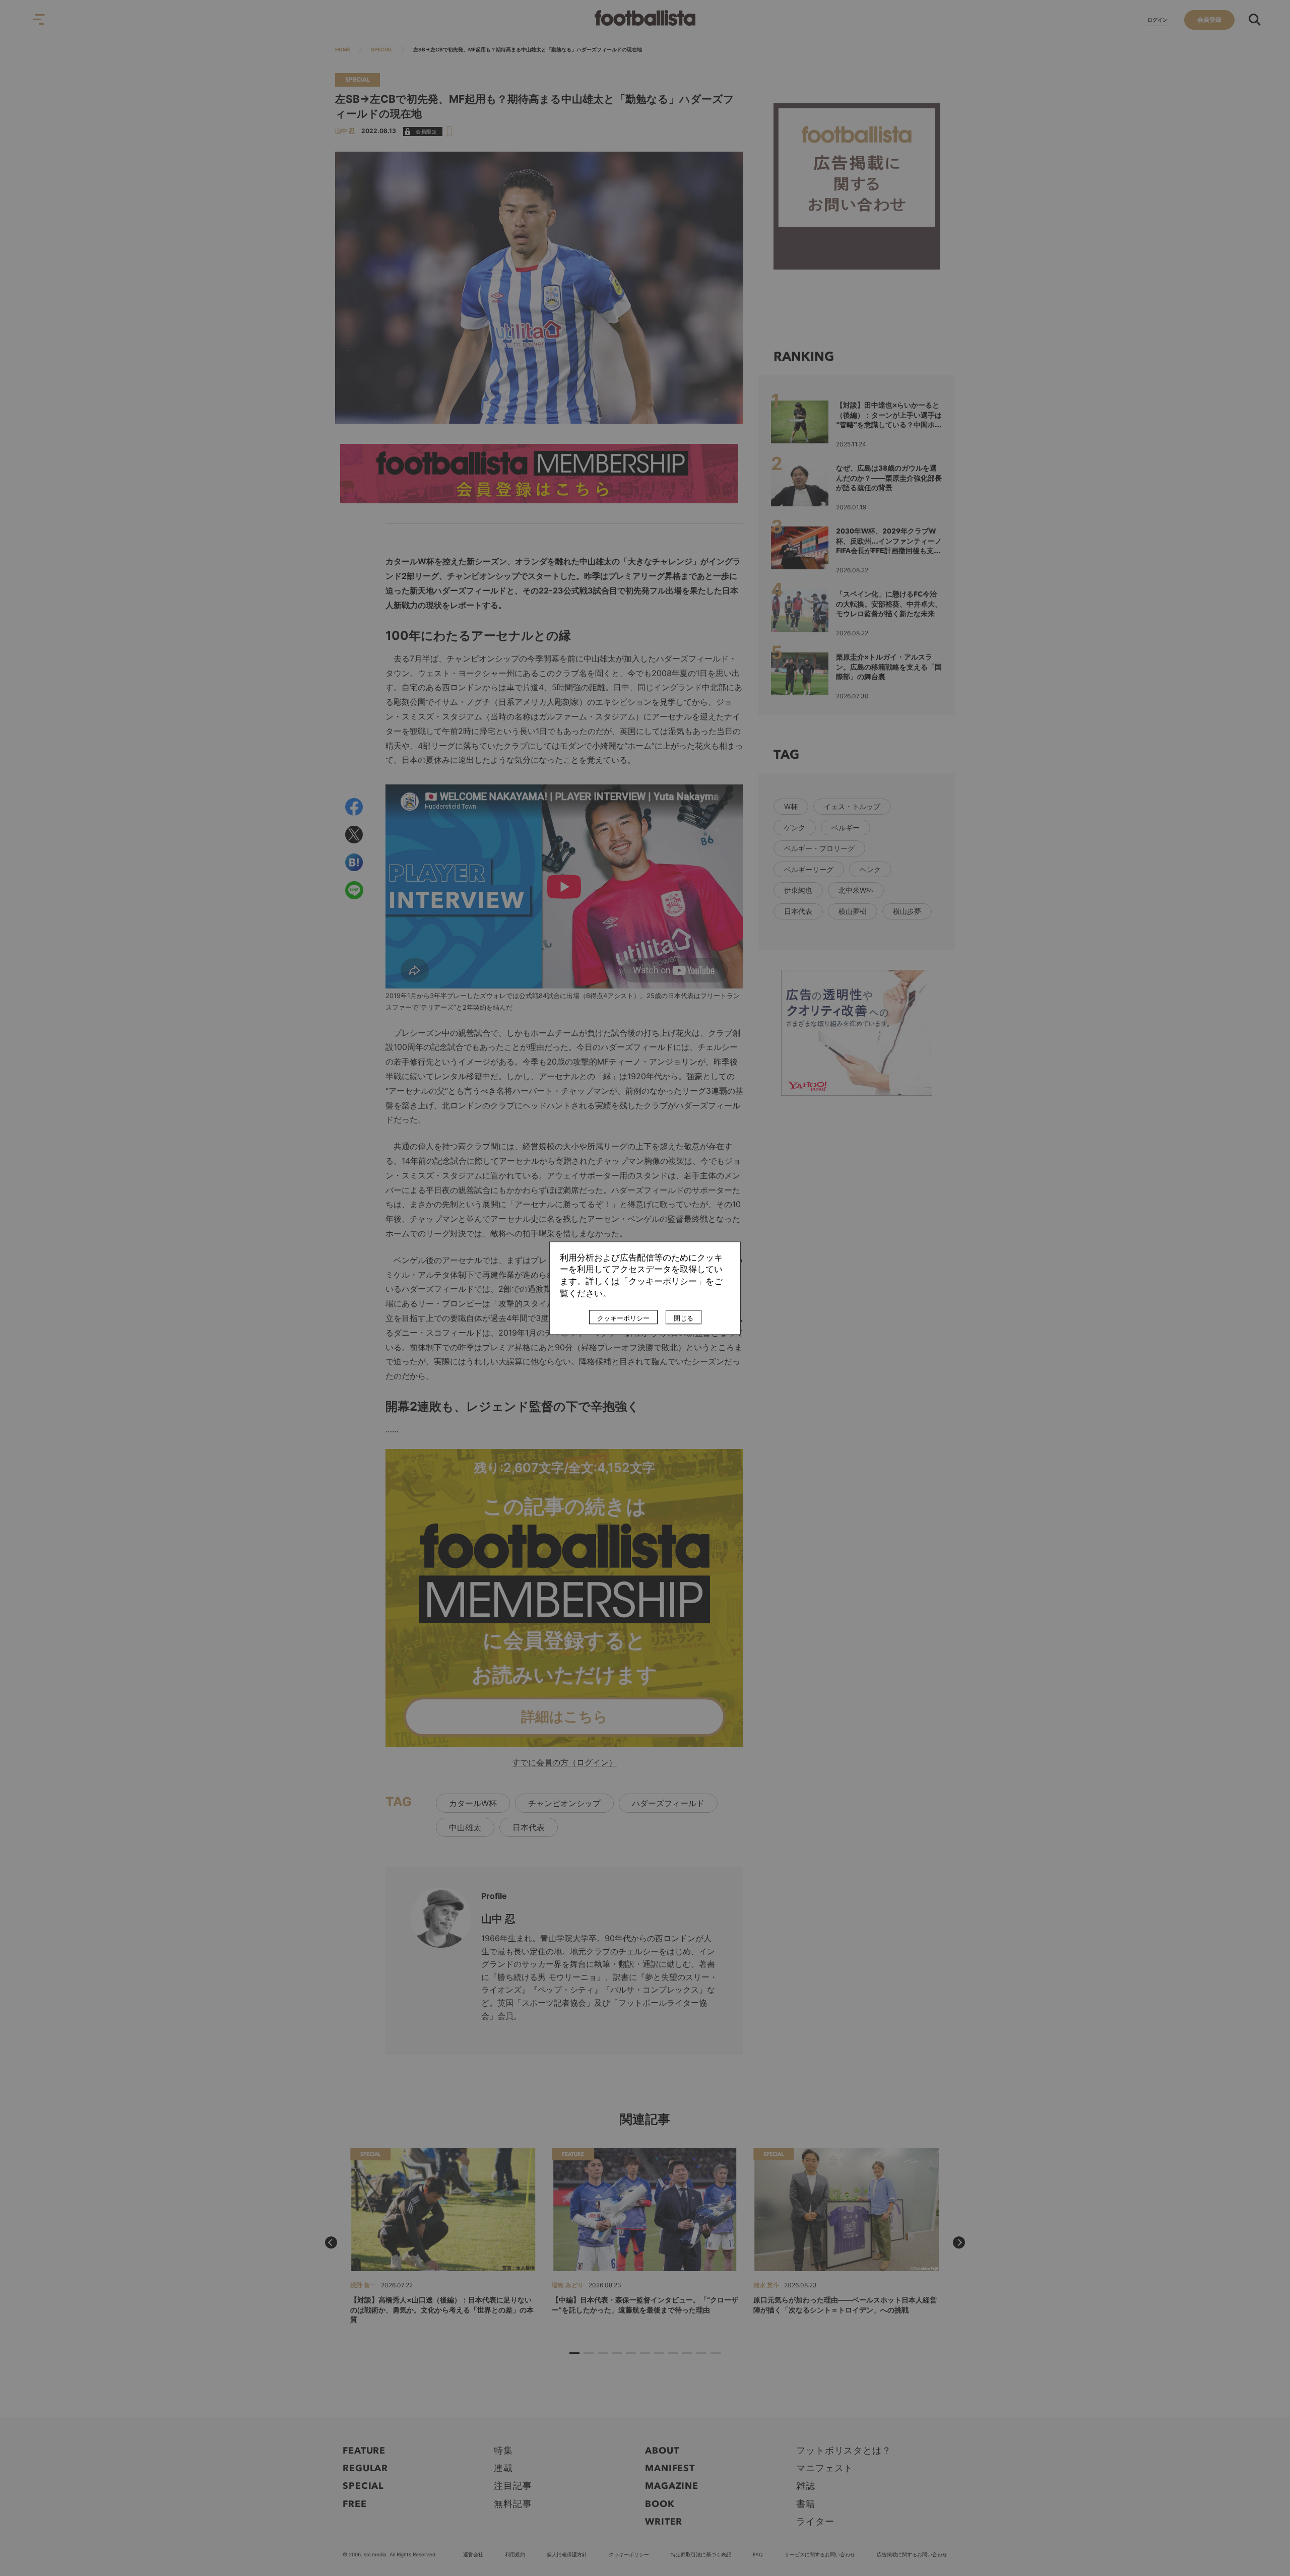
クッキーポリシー (623, 1318)
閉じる (684, 1318)
